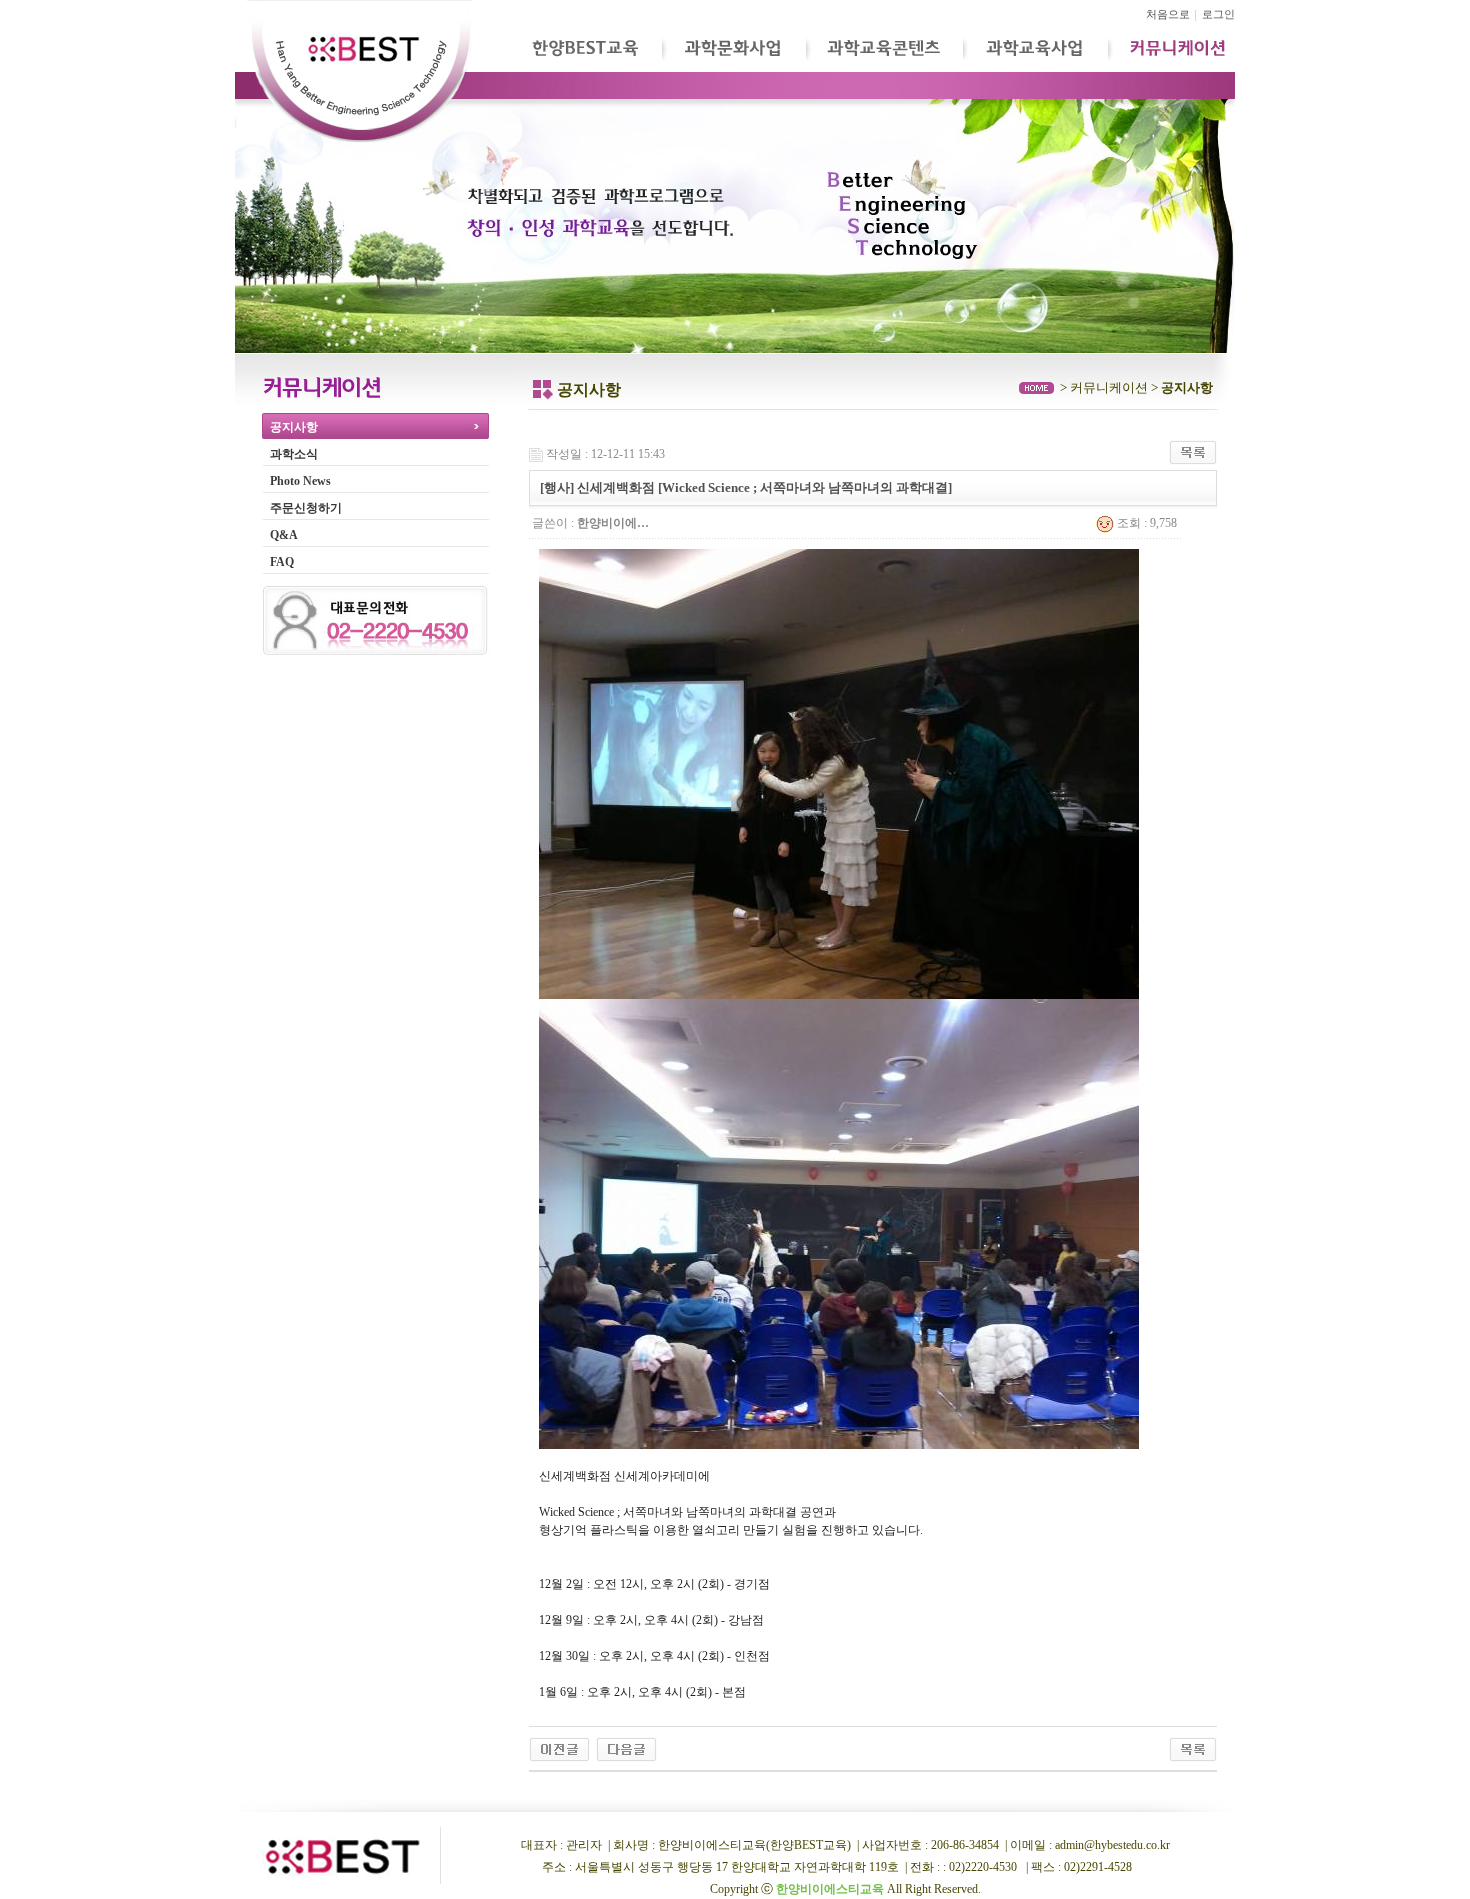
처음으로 (1168, 14)
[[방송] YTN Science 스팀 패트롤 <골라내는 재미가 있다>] (559, 1748)
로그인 (1218, 14)
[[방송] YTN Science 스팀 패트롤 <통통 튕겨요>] (626, 1748)
